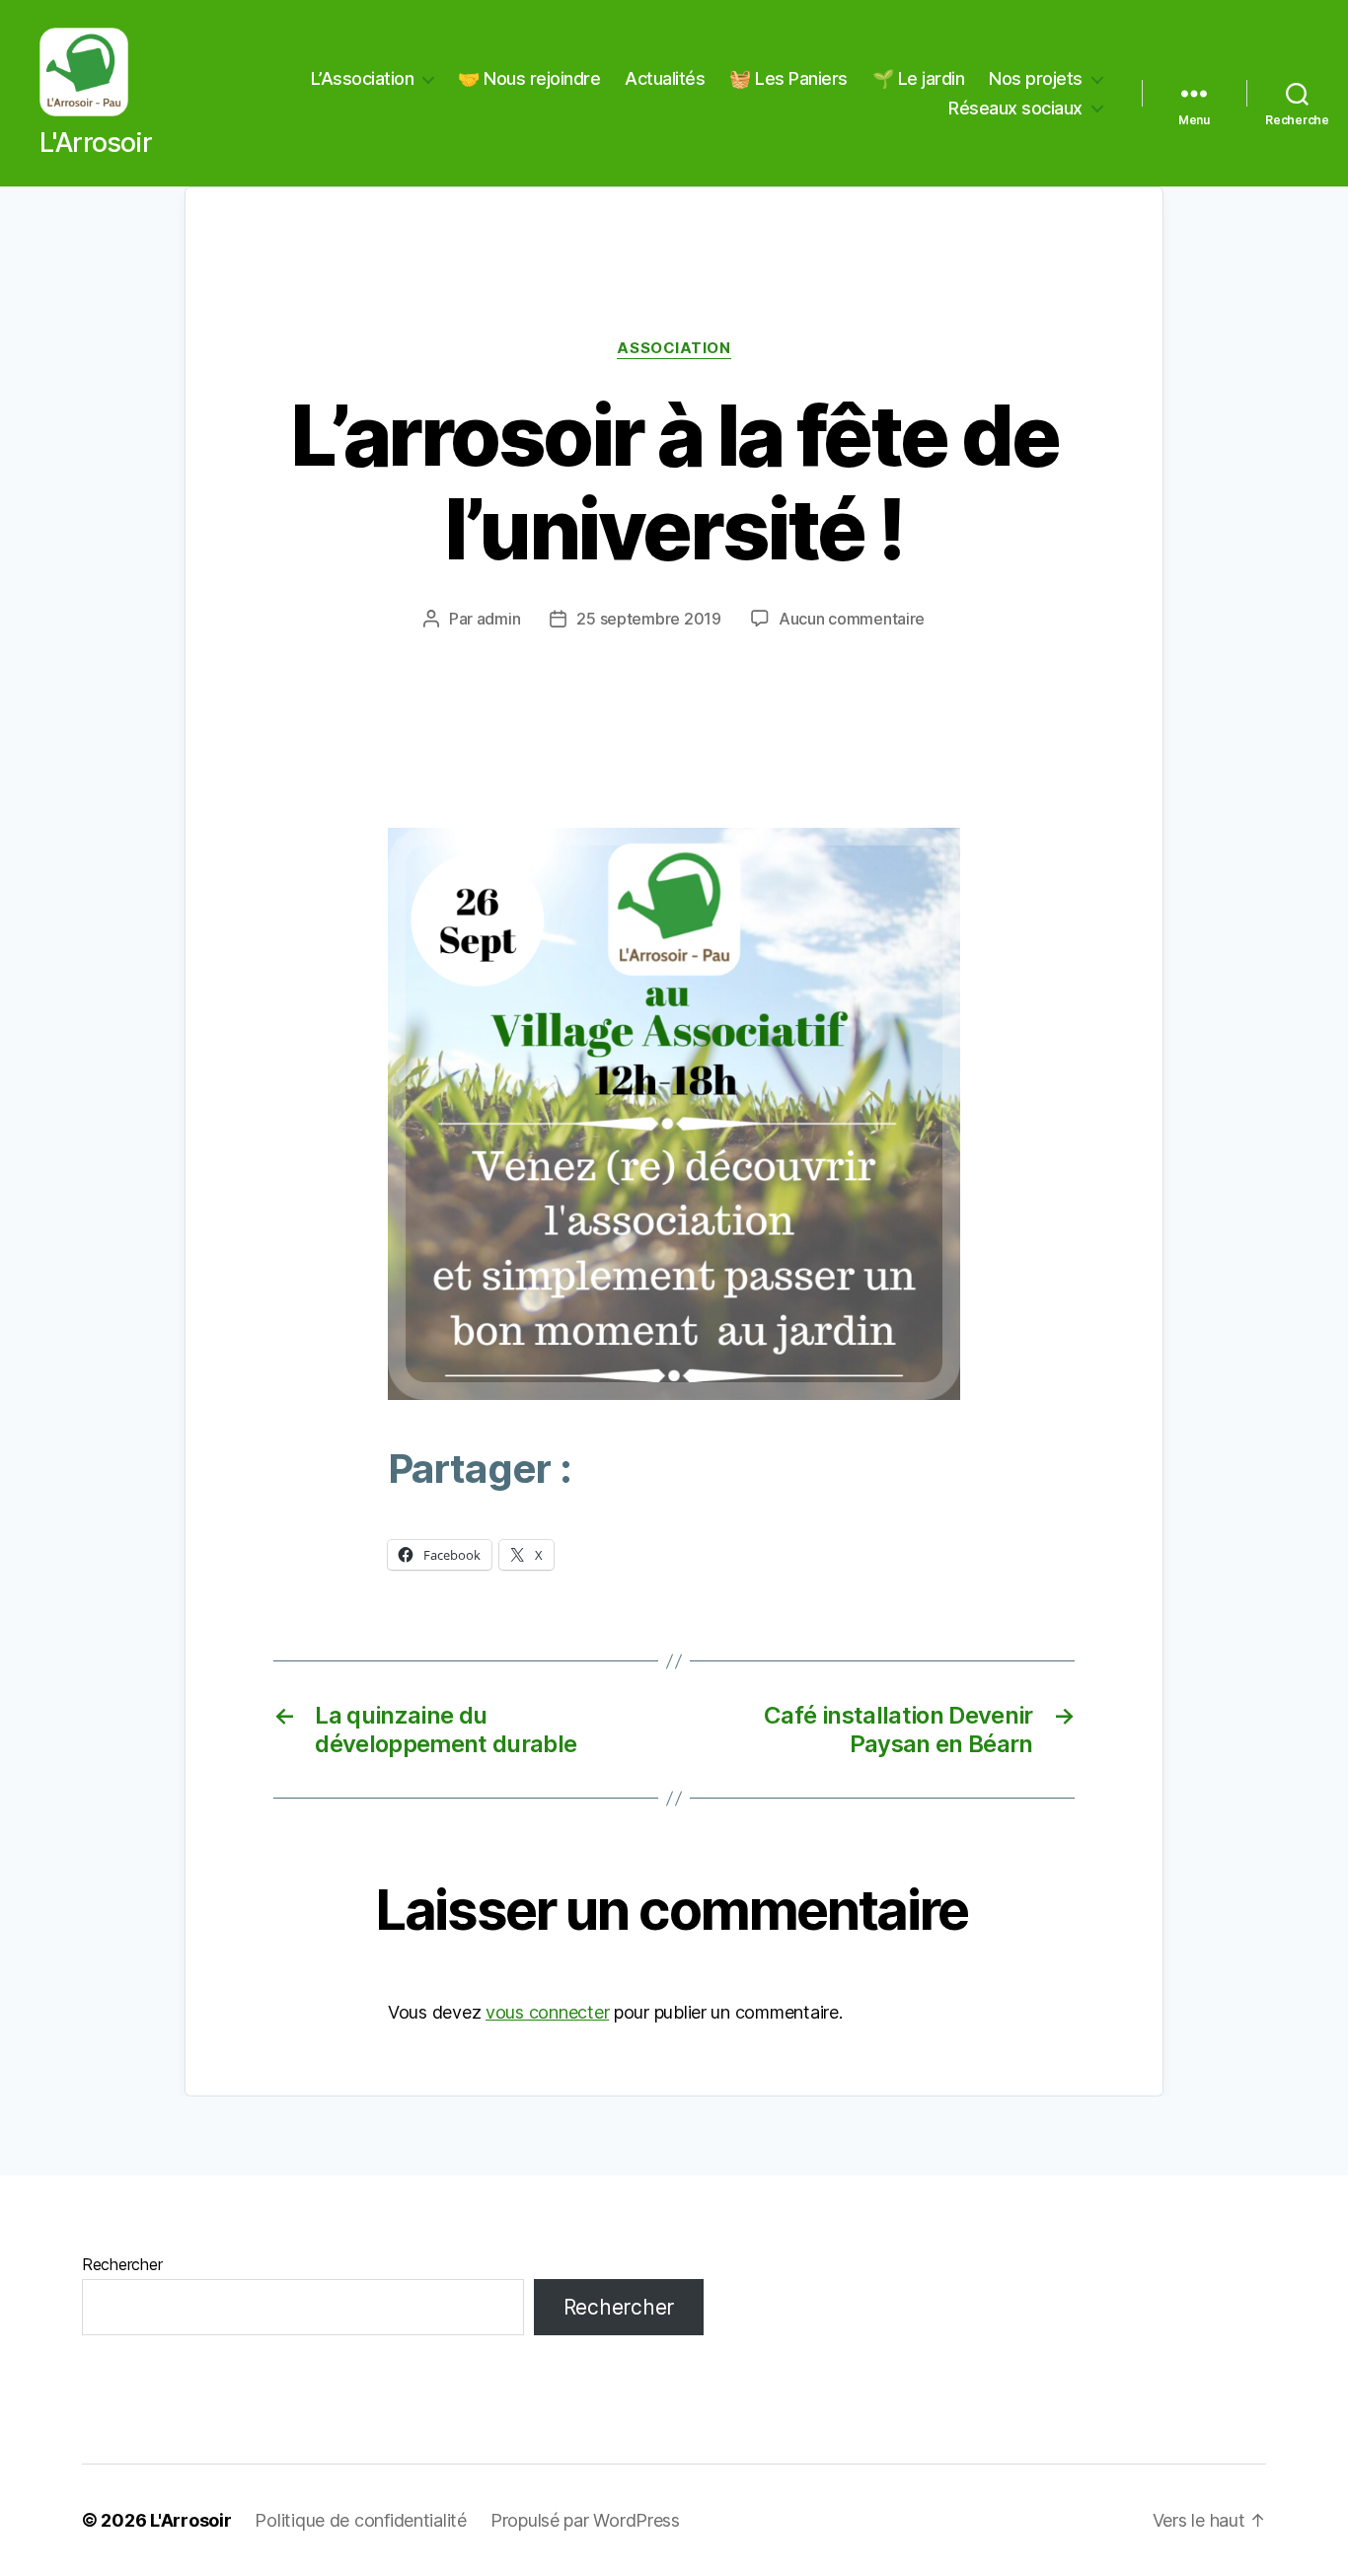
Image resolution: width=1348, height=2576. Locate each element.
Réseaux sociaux (1015, 108)
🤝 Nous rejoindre (529, 78)
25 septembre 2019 (648, 619)
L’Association (363, 78)
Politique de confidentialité (360, 2520)
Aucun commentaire (852, 619)
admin (499, 619)
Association (674, 348)
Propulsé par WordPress (585, 2520)
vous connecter (547, 2012)
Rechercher (122, 2264)
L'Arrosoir (190, 2520)
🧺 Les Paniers (788, 78)
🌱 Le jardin (919, 78)
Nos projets (1036, 78)
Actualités (665, 78)
